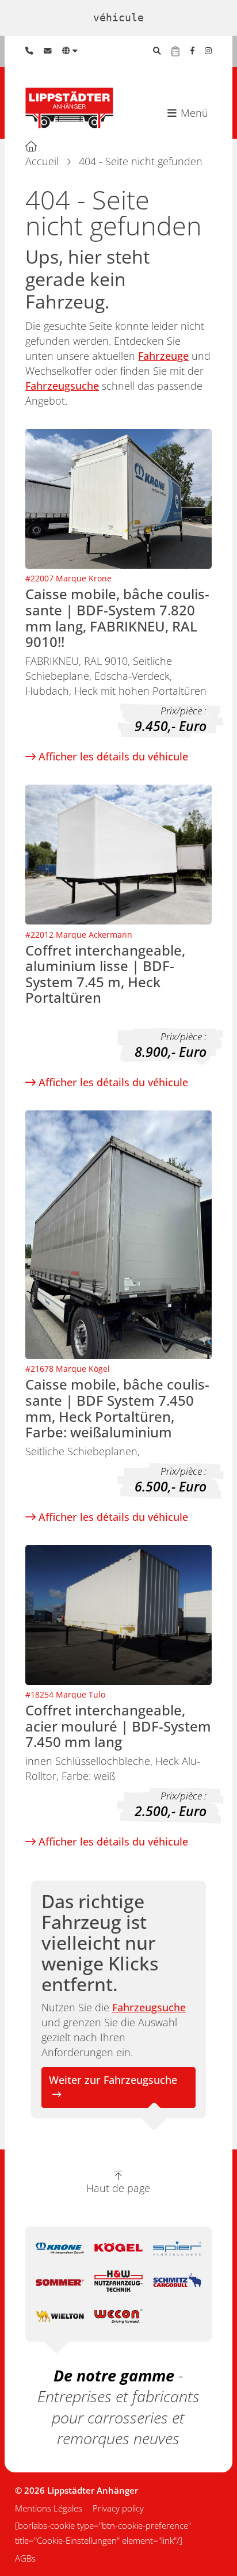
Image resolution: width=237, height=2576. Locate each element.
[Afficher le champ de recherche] (157, 51)
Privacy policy (118, 2508)
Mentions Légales (49, 2508)
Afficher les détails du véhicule (112, 756)
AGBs (25, 2558)
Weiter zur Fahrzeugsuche (113, 2080)
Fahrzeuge (163, 356)
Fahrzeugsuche (62, 386)
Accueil (42, 161)
